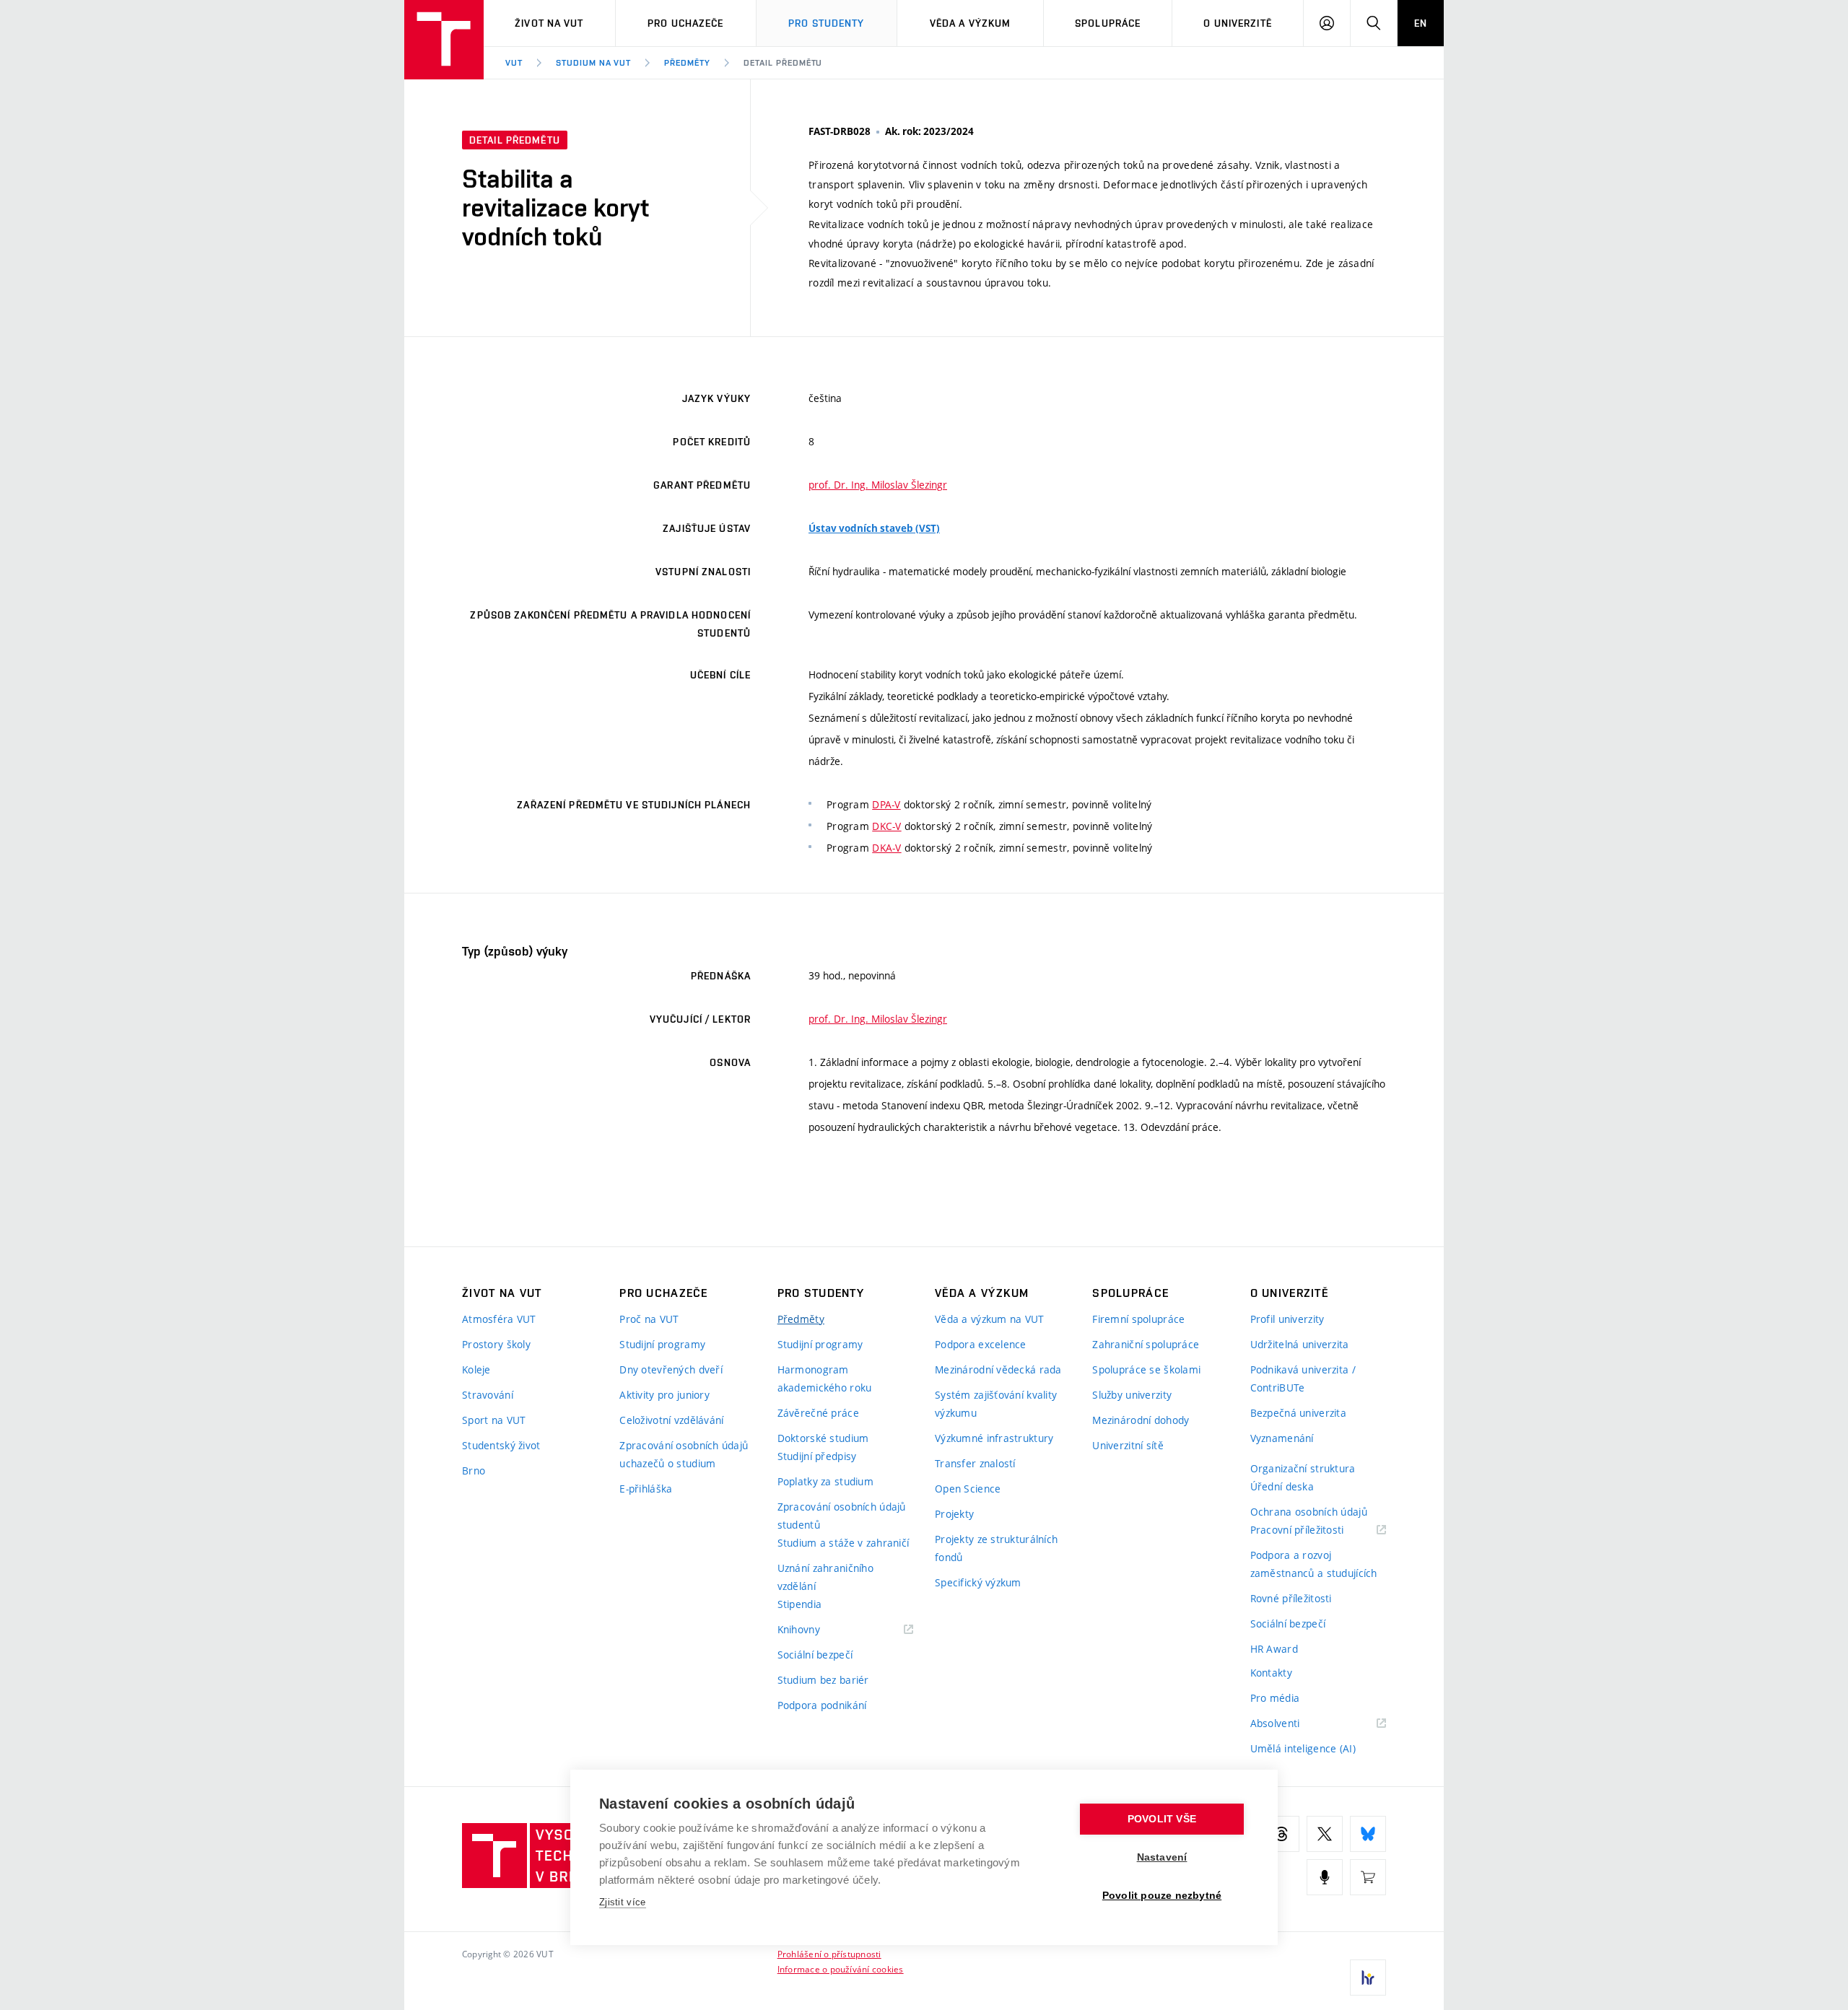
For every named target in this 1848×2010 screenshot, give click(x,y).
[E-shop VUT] (1368, 1877)
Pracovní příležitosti (1315, 1530)
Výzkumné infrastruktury (994, 1438)
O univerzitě (1237, 23)
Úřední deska (1282, 1486)
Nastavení (1162, 1857)
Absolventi (1293, 1724)
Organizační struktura (1303, 1468)
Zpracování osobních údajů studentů (842, 1516)
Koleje (476, 1369)
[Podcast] (1325, 1877)
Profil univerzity (1287, 1319)
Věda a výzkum (971, 23)
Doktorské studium (823, 1438)
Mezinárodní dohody (1141, 1420)
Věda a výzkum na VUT (990, 1319)
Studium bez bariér (823, 1680)
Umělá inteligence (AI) (1303, 1748)
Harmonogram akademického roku (825, 1378)
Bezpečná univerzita (1298, 1413)
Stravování (488, 1395)
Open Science (968, 1489)
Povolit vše (1162, 1819)
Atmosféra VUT (499, 1319)
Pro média (1275, 1698)
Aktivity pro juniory (664, 1395)
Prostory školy (496, 1344)
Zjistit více (623, 1902)
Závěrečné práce (818, 1413)
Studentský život (501, 1445)
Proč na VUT (649, 1319)
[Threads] (1281, 1834)
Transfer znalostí (975, 1463)
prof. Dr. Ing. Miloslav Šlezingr (878, 485)
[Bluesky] (1368, 1834)
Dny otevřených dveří (671, 1369)
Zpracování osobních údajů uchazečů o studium (684, 1454)
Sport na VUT (494, 1420)
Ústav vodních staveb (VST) (874, 528)
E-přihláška (646, 1489)
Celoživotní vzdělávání (671, 1420)
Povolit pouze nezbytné (1162, 1896)
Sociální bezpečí (815, 1655)
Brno (474, 1471)
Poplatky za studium (825, 1481)
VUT (514, 63)
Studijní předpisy (817, 1456)
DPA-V (886, 804)
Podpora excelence (981, 1344)
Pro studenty (826, 23)
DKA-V (886, 848)
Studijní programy (662, 1344)
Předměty (687, 63)
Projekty (954, 1514)
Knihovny (817, 1630)
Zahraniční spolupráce (1146, 1344)
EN (1421, 23)
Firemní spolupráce (1138, 1319)
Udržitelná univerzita (1300, 1344)
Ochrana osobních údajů (1309, 1512)
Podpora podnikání (822, 1705)
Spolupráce (1108, 23)
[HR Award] (1368, 1978)
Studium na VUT (593, 63)
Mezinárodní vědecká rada (998, 1369)
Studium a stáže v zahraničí (844, 1543)
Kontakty (1271, 1673)
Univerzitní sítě (1128, 1445)
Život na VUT (549, 23)
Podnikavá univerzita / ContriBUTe (1303, 1378)
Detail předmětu (783, 63)
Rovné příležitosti (1291, 1598)
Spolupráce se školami (1146, 1369)
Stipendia (800, 1604)
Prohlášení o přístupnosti (829, 1954)
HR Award (1274, 1649)
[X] (1325, 1834)
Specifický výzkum (978, 1582)
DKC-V (886, 826)
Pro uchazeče (685, 23)
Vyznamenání (1282, 1438)
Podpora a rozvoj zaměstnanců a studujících (1314, 1564)
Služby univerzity (1132, 1395)
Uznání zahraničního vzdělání (825, 1577)
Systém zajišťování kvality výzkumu (996, 1404)
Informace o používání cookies (841, 1969)
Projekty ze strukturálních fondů (996, 1548)
